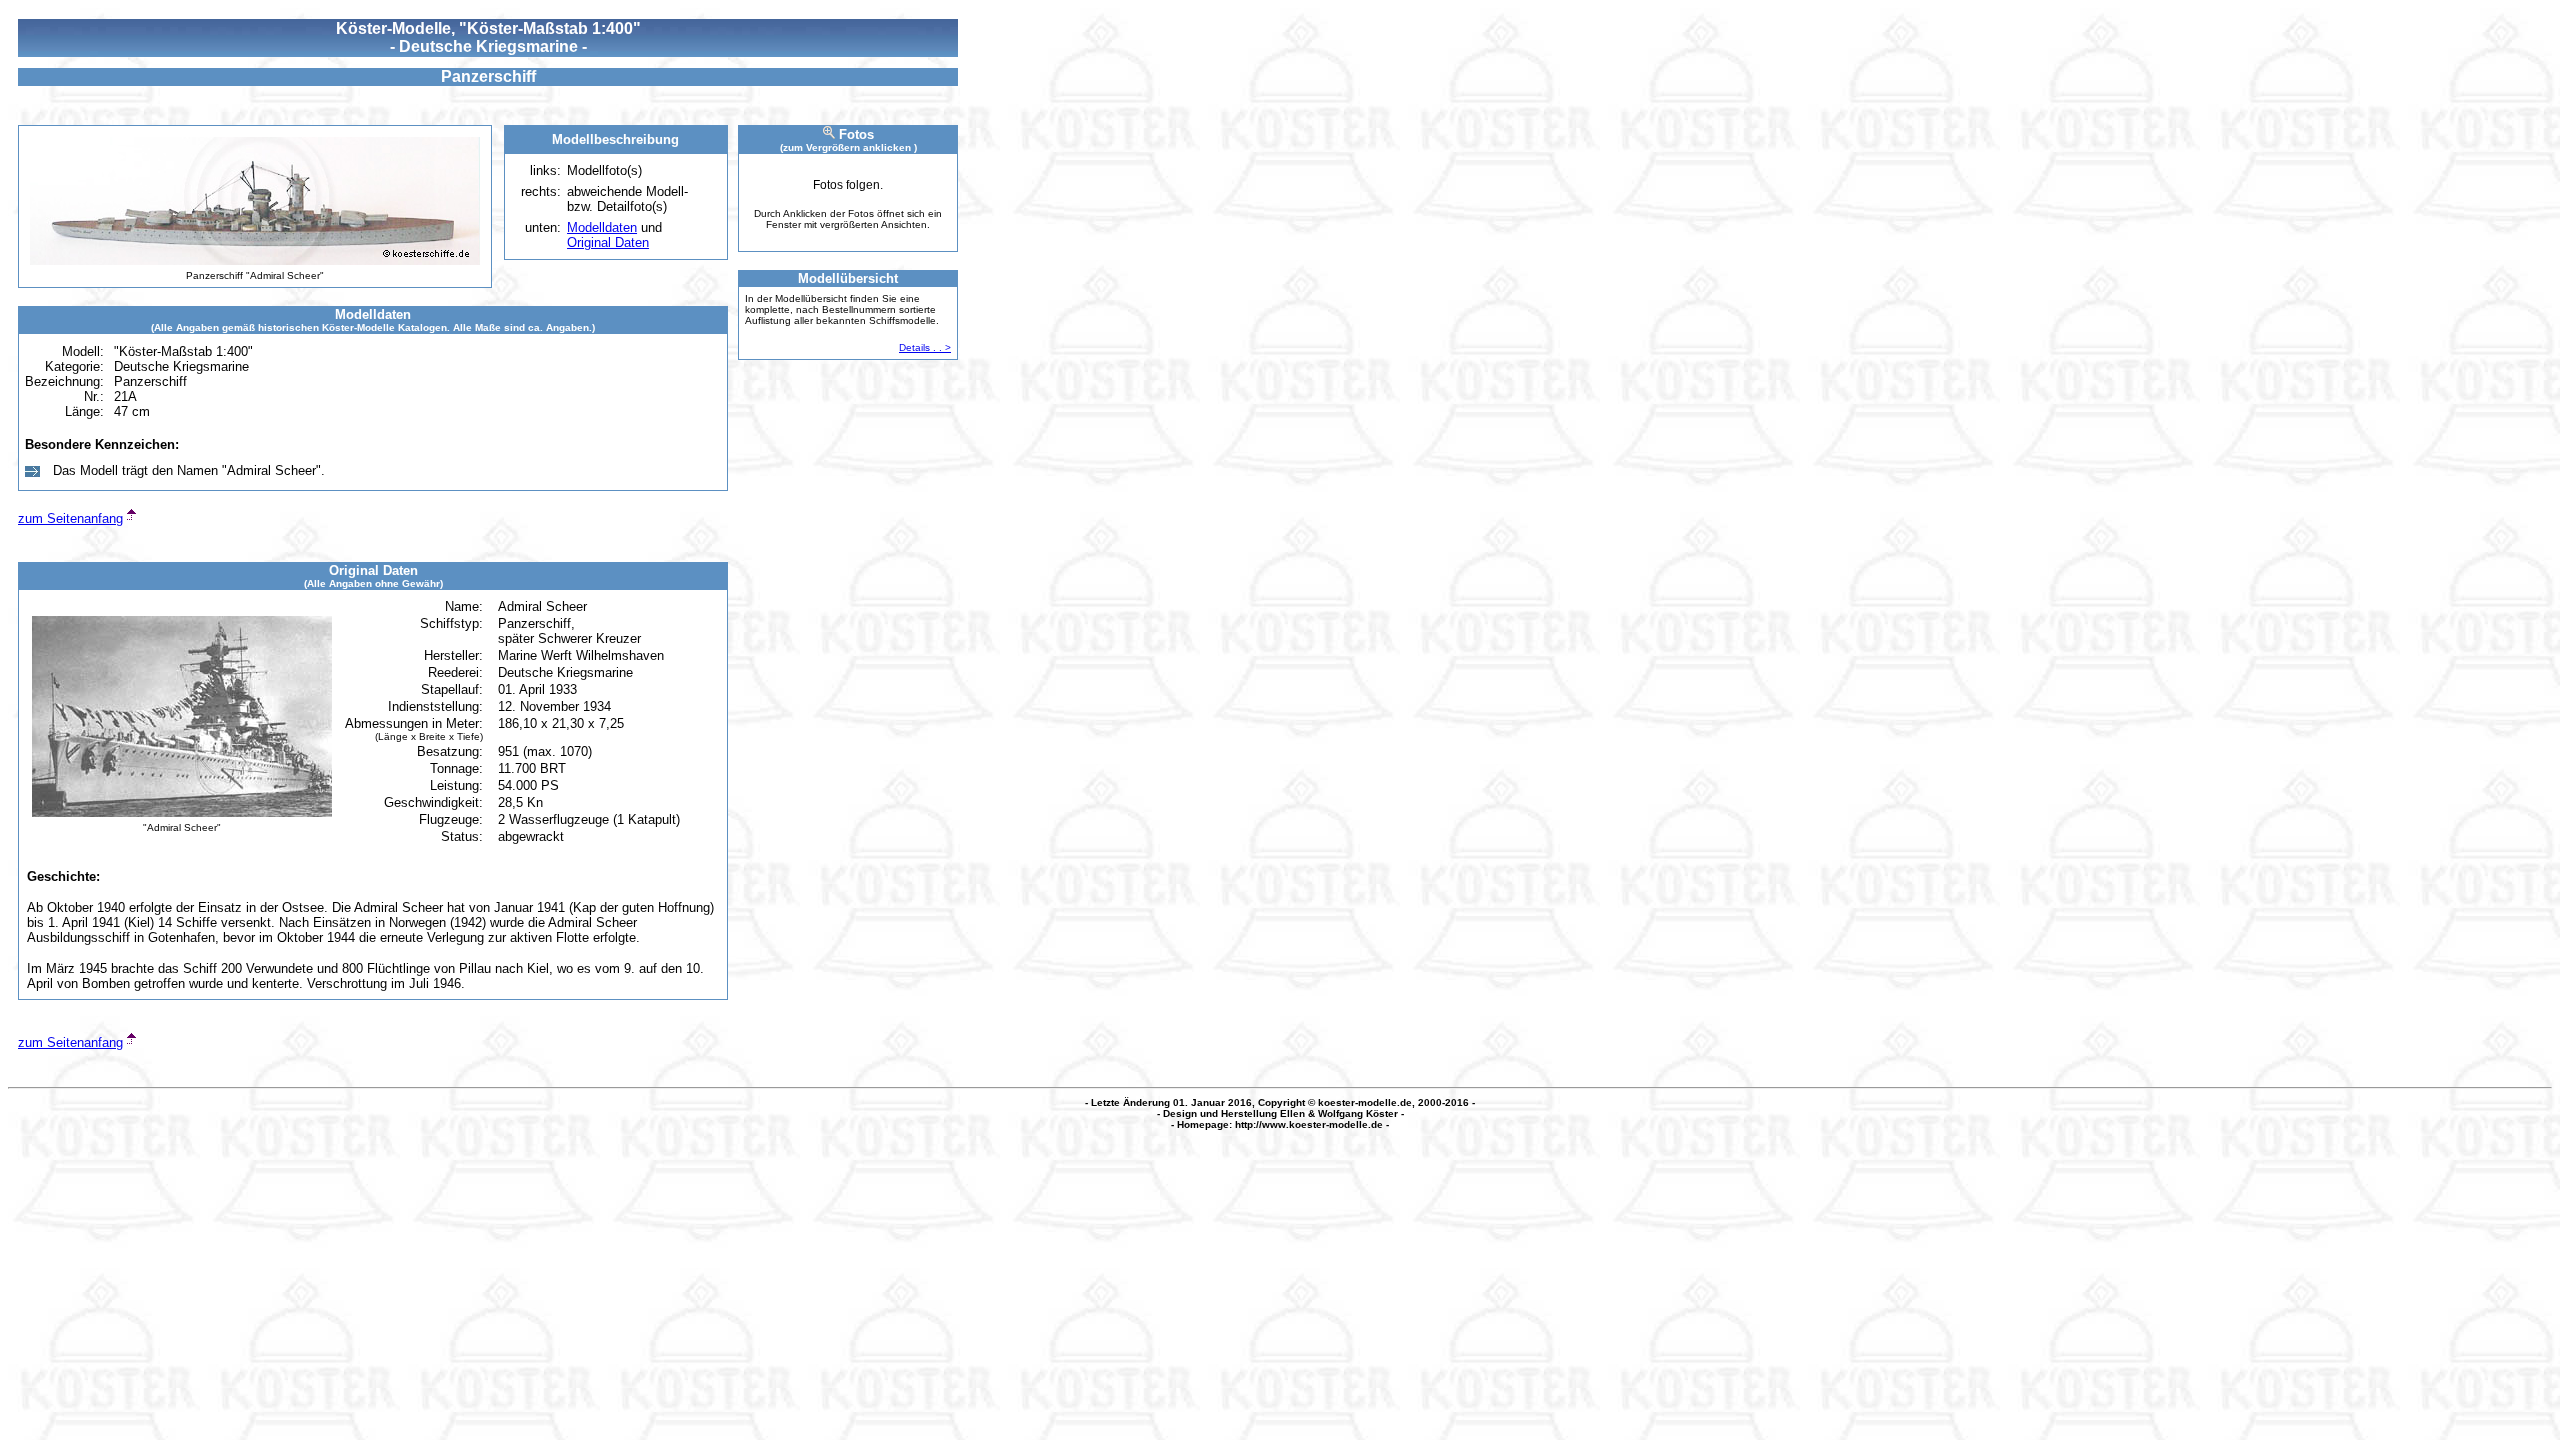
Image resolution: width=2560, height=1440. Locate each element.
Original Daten (608, 242)
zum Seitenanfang (70, 518)
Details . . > (925, 347)
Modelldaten (602, 227)
